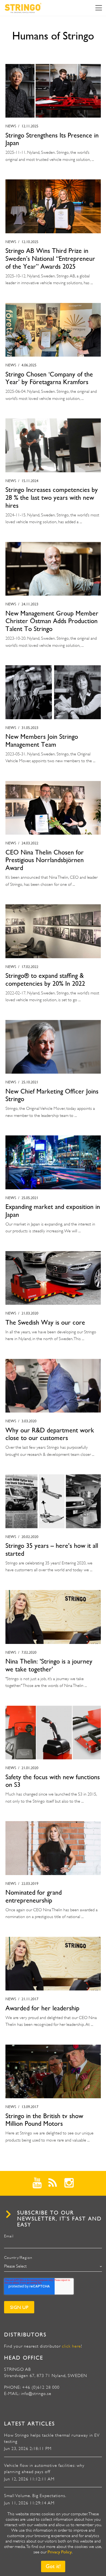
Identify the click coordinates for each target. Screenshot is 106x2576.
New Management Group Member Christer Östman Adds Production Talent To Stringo (52, 621)
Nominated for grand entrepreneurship (34, 1896)
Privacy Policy (60, 2552)
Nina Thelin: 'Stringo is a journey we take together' (49, 1665)
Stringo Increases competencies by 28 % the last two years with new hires (52, 498)
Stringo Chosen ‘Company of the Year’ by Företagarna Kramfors (49, 378)
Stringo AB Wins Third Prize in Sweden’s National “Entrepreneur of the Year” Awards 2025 (50, 259)
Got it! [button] (53, 2566)
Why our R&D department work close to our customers (50, 1434)
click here (71, 2346)
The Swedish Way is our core (45, 1322)
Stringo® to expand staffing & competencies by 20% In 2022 (45, 980)
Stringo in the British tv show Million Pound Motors (44, 2120)
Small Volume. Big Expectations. (35, 2496)
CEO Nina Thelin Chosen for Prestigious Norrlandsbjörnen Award (45, 860)
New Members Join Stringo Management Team (42, 741)
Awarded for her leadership (42, 2008)
